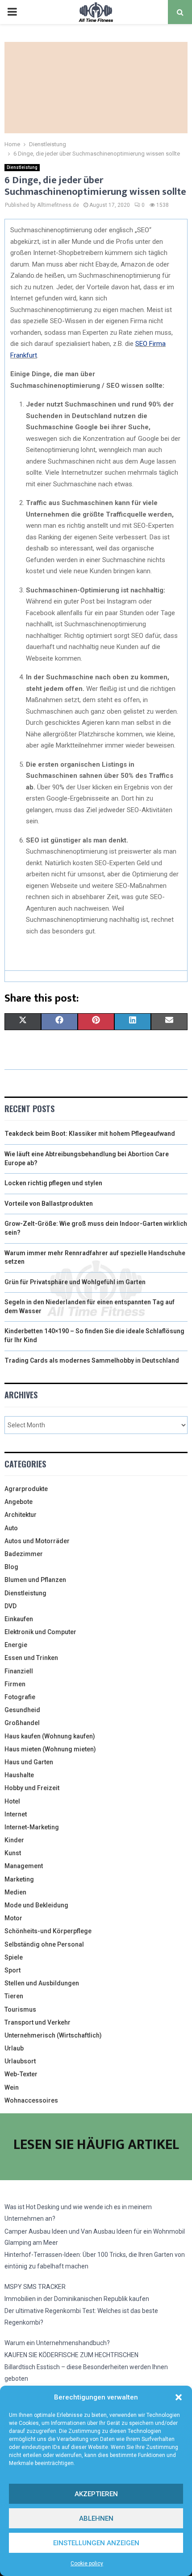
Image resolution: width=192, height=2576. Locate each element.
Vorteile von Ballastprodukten (49, 1204)
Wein (12, 2087)
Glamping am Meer (31, 2243)
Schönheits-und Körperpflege (48, 1931)
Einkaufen (19, 1619)
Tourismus (20, 2009)
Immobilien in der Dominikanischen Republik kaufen (77, 2299)
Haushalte (19, 1775)
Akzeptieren (96, 2494)
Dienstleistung (22, 167)
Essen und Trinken (31, 1658)
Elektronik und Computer (40, 1632)
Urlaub (14, 2048)
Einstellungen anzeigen (96, 2543)
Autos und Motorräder (37, 1541)
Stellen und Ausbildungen (42, 1983)
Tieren (14, 1996)
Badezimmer (24, 1554)
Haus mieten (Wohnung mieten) (50, 1749)
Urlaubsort (20, 2061)
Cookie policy (87, 2564)
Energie (16, 1645)
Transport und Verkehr (38, 2022)
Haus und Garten (29, 1762)
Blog (11, 1567)
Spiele (14, 1957)
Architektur (21, 1515)
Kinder (14, 1840)
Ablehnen (96, 2518)
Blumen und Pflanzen (35, 1580)
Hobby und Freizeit (32, 1788)
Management (24, 1866)
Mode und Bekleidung (36, 1905)
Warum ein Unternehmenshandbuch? (57, 2343)
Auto (11, 1528)
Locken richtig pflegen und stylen (53, 1183)
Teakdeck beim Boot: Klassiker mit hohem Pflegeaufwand (90, 1134)
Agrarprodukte (26, 1489)
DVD (10, 1606)
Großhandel (22, 1723)
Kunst (13, 1853)
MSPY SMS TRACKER (35, 2287)
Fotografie (20, 1697)
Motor (13, 1918)
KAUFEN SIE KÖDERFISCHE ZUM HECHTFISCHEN (71, 2355)
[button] (179, 2397)
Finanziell (19, 1671)
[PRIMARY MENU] (12, 12)
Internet (16, 1814)
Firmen (15, 1684)
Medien (15, 1892)
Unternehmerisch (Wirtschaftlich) (53, 2035)
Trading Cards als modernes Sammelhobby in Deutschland (92, 1360)
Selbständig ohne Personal (44, 1944)
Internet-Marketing (32, 1827)
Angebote (19, 1502)
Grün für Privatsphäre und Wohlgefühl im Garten (75, 1282)
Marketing (19, 1879)
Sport (13, 1970)
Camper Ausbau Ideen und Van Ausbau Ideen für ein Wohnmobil (95, 2231)
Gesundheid (22, 1710)
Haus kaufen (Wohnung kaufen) (50, 1736)
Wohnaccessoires (31, 2100)
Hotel (12, 1801)
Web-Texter (21, 2074)
